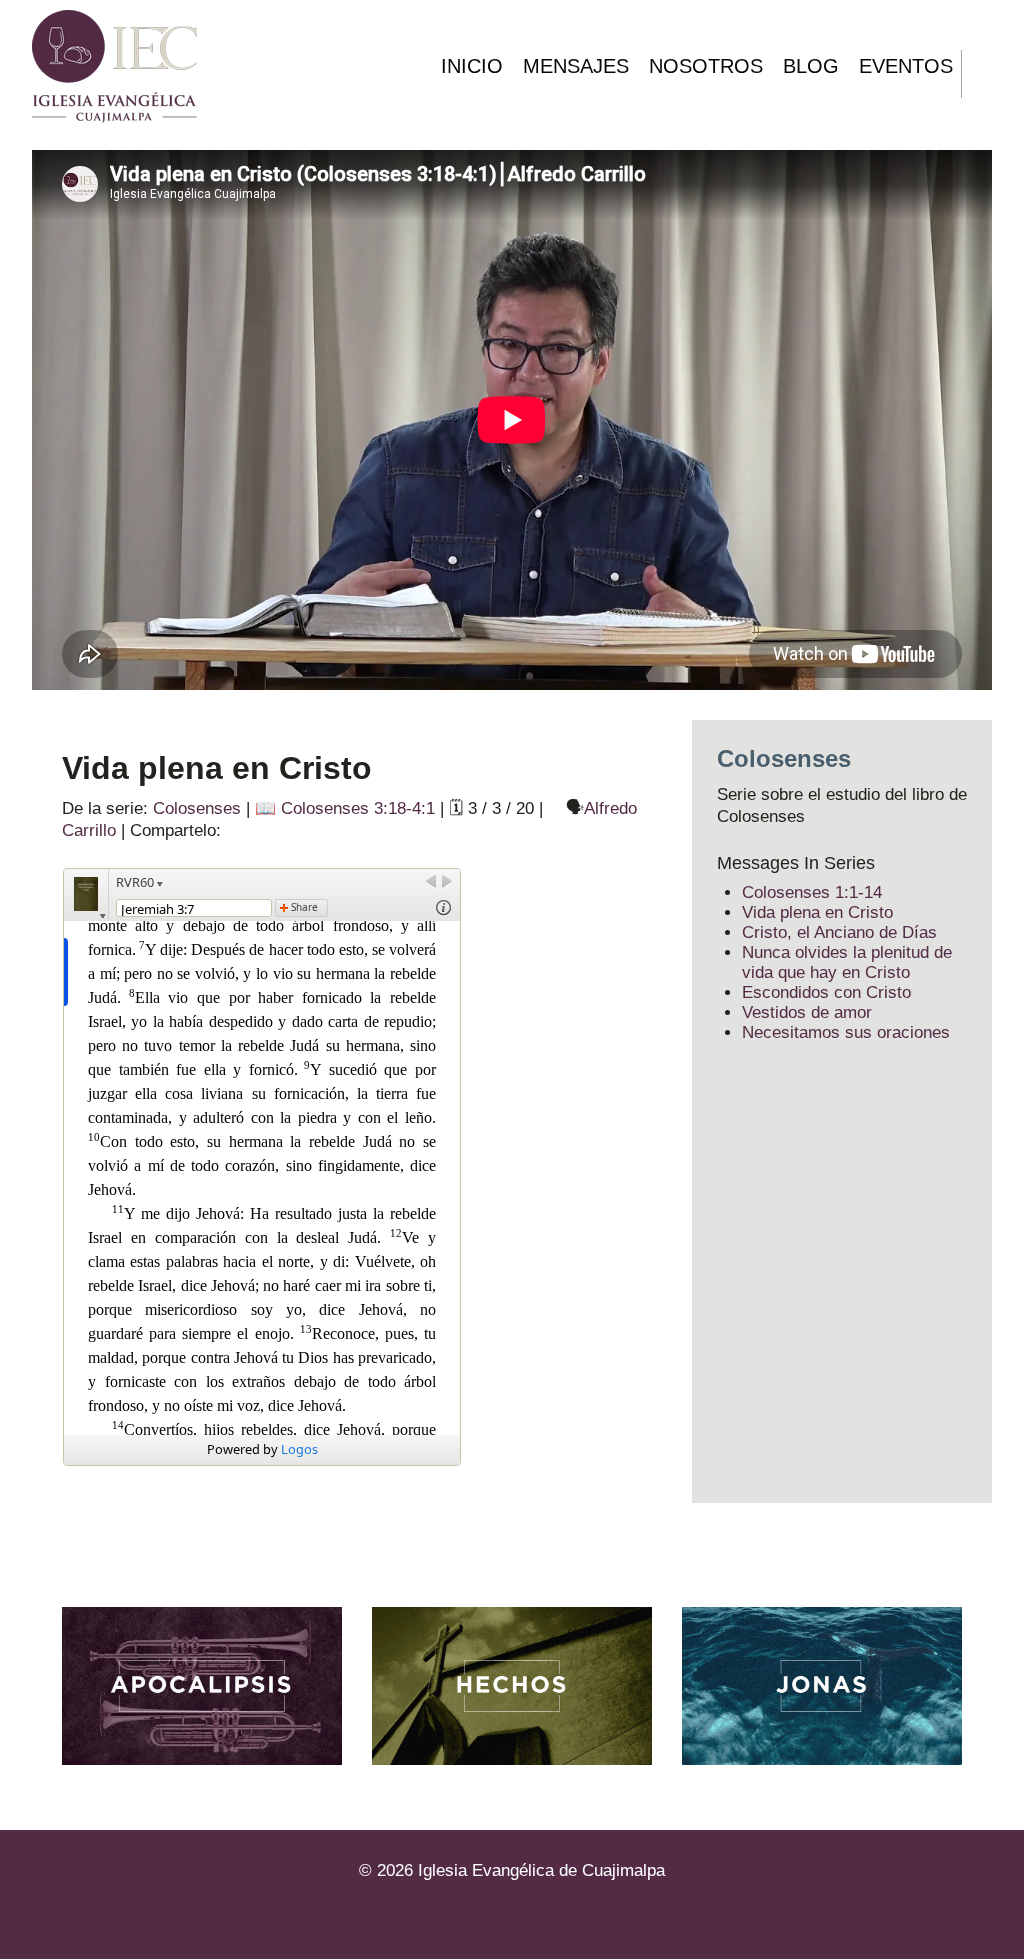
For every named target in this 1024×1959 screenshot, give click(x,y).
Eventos (906, 66)
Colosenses (197, 808)
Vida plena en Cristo (817, 912)
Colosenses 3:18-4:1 (358, 808)
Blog (811, 66)
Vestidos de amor (807, 1012)
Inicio (472, 66)
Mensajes (576, 66)
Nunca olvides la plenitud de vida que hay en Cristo (847, 962)
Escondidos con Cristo (826, 992)
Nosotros (706, 66)
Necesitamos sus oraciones (846, 1032)
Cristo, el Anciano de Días (839, 932)
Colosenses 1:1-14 (812, 892)
